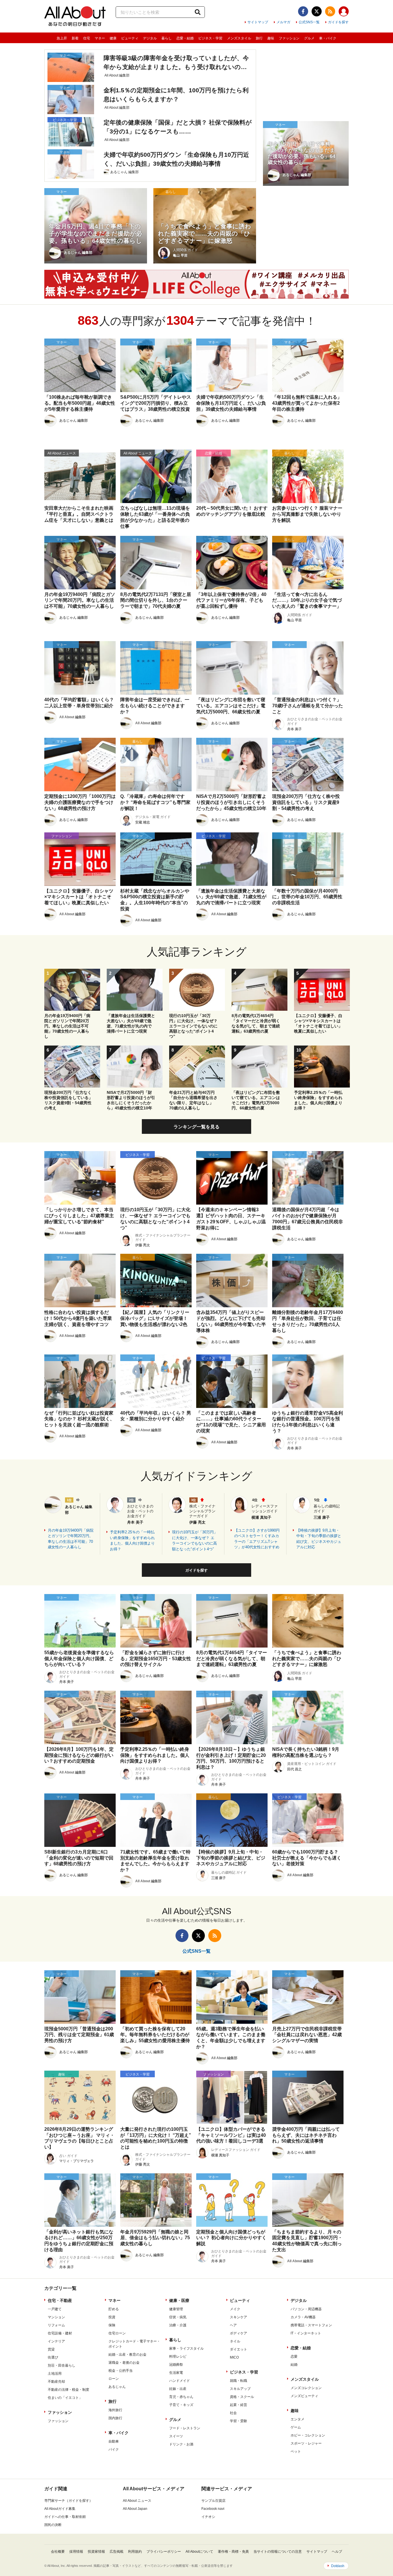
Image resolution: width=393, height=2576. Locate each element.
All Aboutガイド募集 (60, 2509)
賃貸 (51, 2349)
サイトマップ (258, 22)
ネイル (235, 2341)
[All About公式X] (317, 11)
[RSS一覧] (330, 11)
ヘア (233, 2325)
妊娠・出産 (178, 2389)
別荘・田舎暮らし (62, 2365)
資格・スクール (242, 2397)
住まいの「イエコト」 (65, 2398)
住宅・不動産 (60, 2300)
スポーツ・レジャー (306, 2443)
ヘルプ (337, 2552)
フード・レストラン (185, 2428)
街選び (53, 2357)
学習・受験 (239, 2421)
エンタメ (297, 2419)
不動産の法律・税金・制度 (68, 2390)
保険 (112, 2325)
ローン (114, 2379)
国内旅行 (115, 2418)
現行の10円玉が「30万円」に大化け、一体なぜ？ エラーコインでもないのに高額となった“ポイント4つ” (195, 1541)
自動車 (114, 2441)
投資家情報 (96, 2552)
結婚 (294, 2365)
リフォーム (56, 2325)
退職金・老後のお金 (124, 2363)
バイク (114, 2449)
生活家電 (176, 2373)
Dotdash (338, 2566)
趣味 (271, 38)
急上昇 (62, 38)
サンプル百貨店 (213, 2501)
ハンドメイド (180, 2381)
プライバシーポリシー (164, 2552)
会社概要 (58, 2552)
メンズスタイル (239, 38)
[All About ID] (344, 12)
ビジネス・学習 (210, 38)
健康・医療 (179, 2300)
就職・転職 (239, 2381)
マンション (56, 2317)
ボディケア (239, 2333)
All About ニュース (137, 2501)
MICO (234, 2357)
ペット (296, 2451)
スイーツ (176, 2436)
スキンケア (239, 2317)
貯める (114, 2309)
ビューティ (130, 38)
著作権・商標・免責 (233, 2552)
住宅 (87, 38)
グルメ (309, 38)
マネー (100, 38)
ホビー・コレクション (308, 2435)
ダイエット (239, 2349)
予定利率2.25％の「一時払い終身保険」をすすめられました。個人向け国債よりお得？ (132, 1541)
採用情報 (76, 2552)
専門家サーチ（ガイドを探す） (68, 2501)
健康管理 (176, 2309)
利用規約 (135, 2552)
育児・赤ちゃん (181, 2397)
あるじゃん (117, 2387)
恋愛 (294, 2357)
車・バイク (328, 38)
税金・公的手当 (121, 2371)
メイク (235, 2309)
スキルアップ (240, 2389)
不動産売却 (56, 2382)
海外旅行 (115, 2410)
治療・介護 (178, 2325)
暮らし (167, 38)
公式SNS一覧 (309, 22)
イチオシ (208, 2517)
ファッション (289, 38)
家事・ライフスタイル (186, 2348)
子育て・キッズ (181, 2405)
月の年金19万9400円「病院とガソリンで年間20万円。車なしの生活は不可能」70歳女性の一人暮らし (71, 1539)
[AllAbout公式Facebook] (303, 11)
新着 (75, 38)
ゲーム (296, 2427)
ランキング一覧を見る (197, 1127)
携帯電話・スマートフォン (311, 2325)
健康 (113, 38)
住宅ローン (117, 2333)
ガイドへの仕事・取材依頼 (65, 2517)
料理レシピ (178, 2357)
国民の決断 (53, 2525)
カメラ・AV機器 (303, 2317)
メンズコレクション (306, 2388)
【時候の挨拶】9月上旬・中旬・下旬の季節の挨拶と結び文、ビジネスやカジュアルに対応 (319, 1539)
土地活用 (55, 2374)
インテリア (56, 2341)
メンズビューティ (304, 2396)
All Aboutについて (199, 2552)
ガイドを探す (338, 22)
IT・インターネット (306, 2333)
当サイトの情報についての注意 (278, 2552)
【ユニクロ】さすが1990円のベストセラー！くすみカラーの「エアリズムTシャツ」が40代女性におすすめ (257, 1539)
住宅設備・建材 (60, 2333)
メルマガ (283, 22)
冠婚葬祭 (176, 2365)
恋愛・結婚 (185, 38)
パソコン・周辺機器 (306, 2309)
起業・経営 (239, 2405)
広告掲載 (117, 2552)
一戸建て (55, 2309)
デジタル (150, 38)
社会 (233, 2413)
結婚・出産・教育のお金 (127, 2355)
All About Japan (135, 2509)
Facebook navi (213, 2509)
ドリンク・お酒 (181, 2444)
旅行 (259, 38)
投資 (112, 2317)
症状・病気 (178, 2317)
